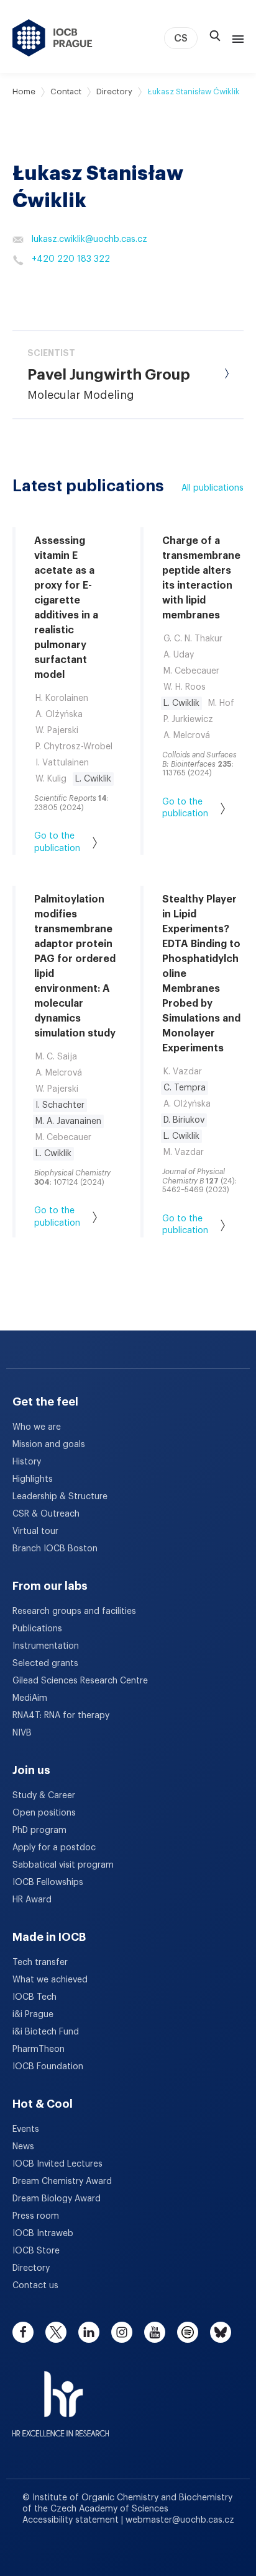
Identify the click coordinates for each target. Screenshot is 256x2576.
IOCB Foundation (48, 2067)
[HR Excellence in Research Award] (61, 2396)
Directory (114, 91)
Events (26, 2129)
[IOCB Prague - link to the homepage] (53, 38)
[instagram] (122, 2332)
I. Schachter (60, 1105)
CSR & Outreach (46, 1514)
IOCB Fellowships (48, 1883)
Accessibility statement (72, 2520)
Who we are (37, 1427)
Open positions (44, 1813)
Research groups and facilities (74, 1611)
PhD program (39, 1830)
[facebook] (23, 2332)
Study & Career (44, 1796)
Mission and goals (49, 1445)
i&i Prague (33, 2015)
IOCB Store (36, 2251)
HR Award (32, 1900)
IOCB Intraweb (43, 2234)
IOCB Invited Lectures (57, 2164)
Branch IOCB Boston (55, 1549)
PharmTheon (39, 2049)
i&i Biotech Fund (46, 2032)
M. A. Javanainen (68, 1121)
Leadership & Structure (60, 1497)
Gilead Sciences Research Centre (80, 1681)
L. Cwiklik (93, 779)
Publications (37, 1629)
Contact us (35, 2286)
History (27, 1462)
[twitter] (56, 2332)
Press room (36, 2216)
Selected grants (45, 1664)
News (23, 2147)
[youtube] (155, 2332)
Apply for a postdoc (54, 1848)
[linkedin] (89, 2332)
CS (181, 38)
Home (24, 91)
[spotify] (188, 2332)
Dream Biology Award (57, 2199)
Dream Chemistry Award (62, 2182)
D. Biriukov (184, 1120)
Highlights (33, 1479)
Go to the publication (57, 842)
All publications (213, 488)
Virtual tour (35, 1531)
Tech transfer (40, 1963)
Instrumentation (46, 1646)
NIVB (22, 1733)
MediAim (30, 1698)
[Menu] (235, 38)
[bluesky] (221, 2332)
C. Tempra (185, 1088)
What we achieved (50, 1980)
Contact (66, 91)
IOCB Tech (34, 1997)
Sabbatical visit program (63, 1865)
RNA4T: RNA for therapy (61, 1716)
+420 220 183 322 (71, 259)
